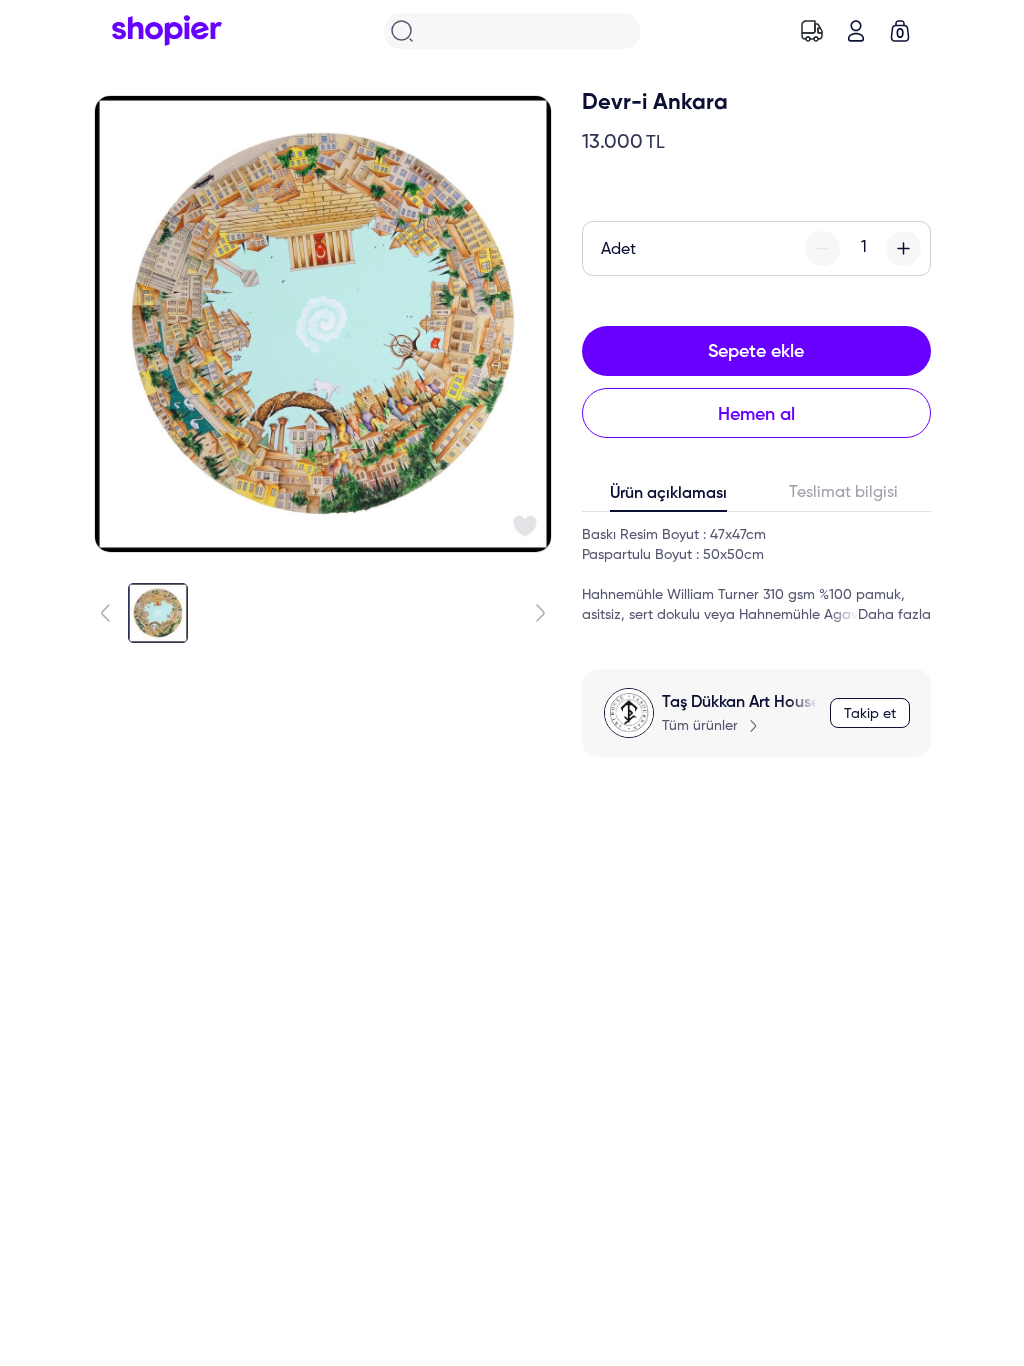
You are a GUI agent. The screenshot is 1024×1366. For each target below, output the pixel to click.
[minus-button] (822, 248)
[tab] (669, 498)
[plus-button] (903, 248)
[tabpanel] (756, 575)
